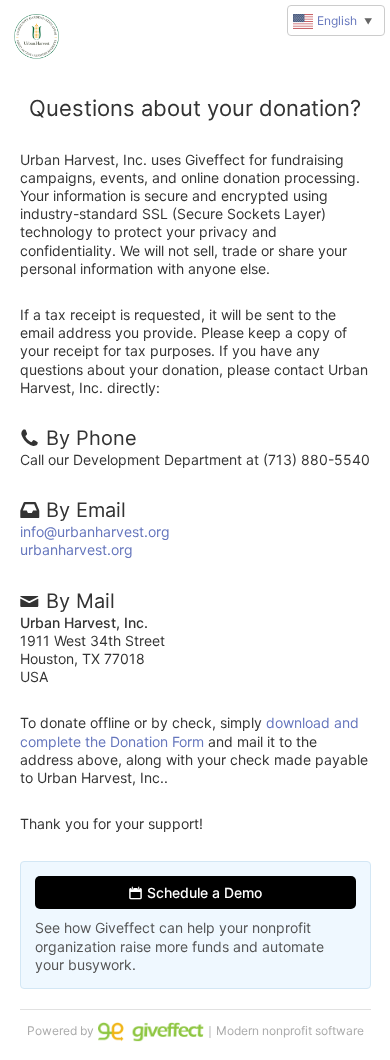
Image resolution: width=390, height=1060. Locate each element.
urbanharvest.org (76, 549)
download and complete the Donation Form (189, 731)
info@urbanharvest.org (95, 531)
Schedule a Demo (202, 892)
